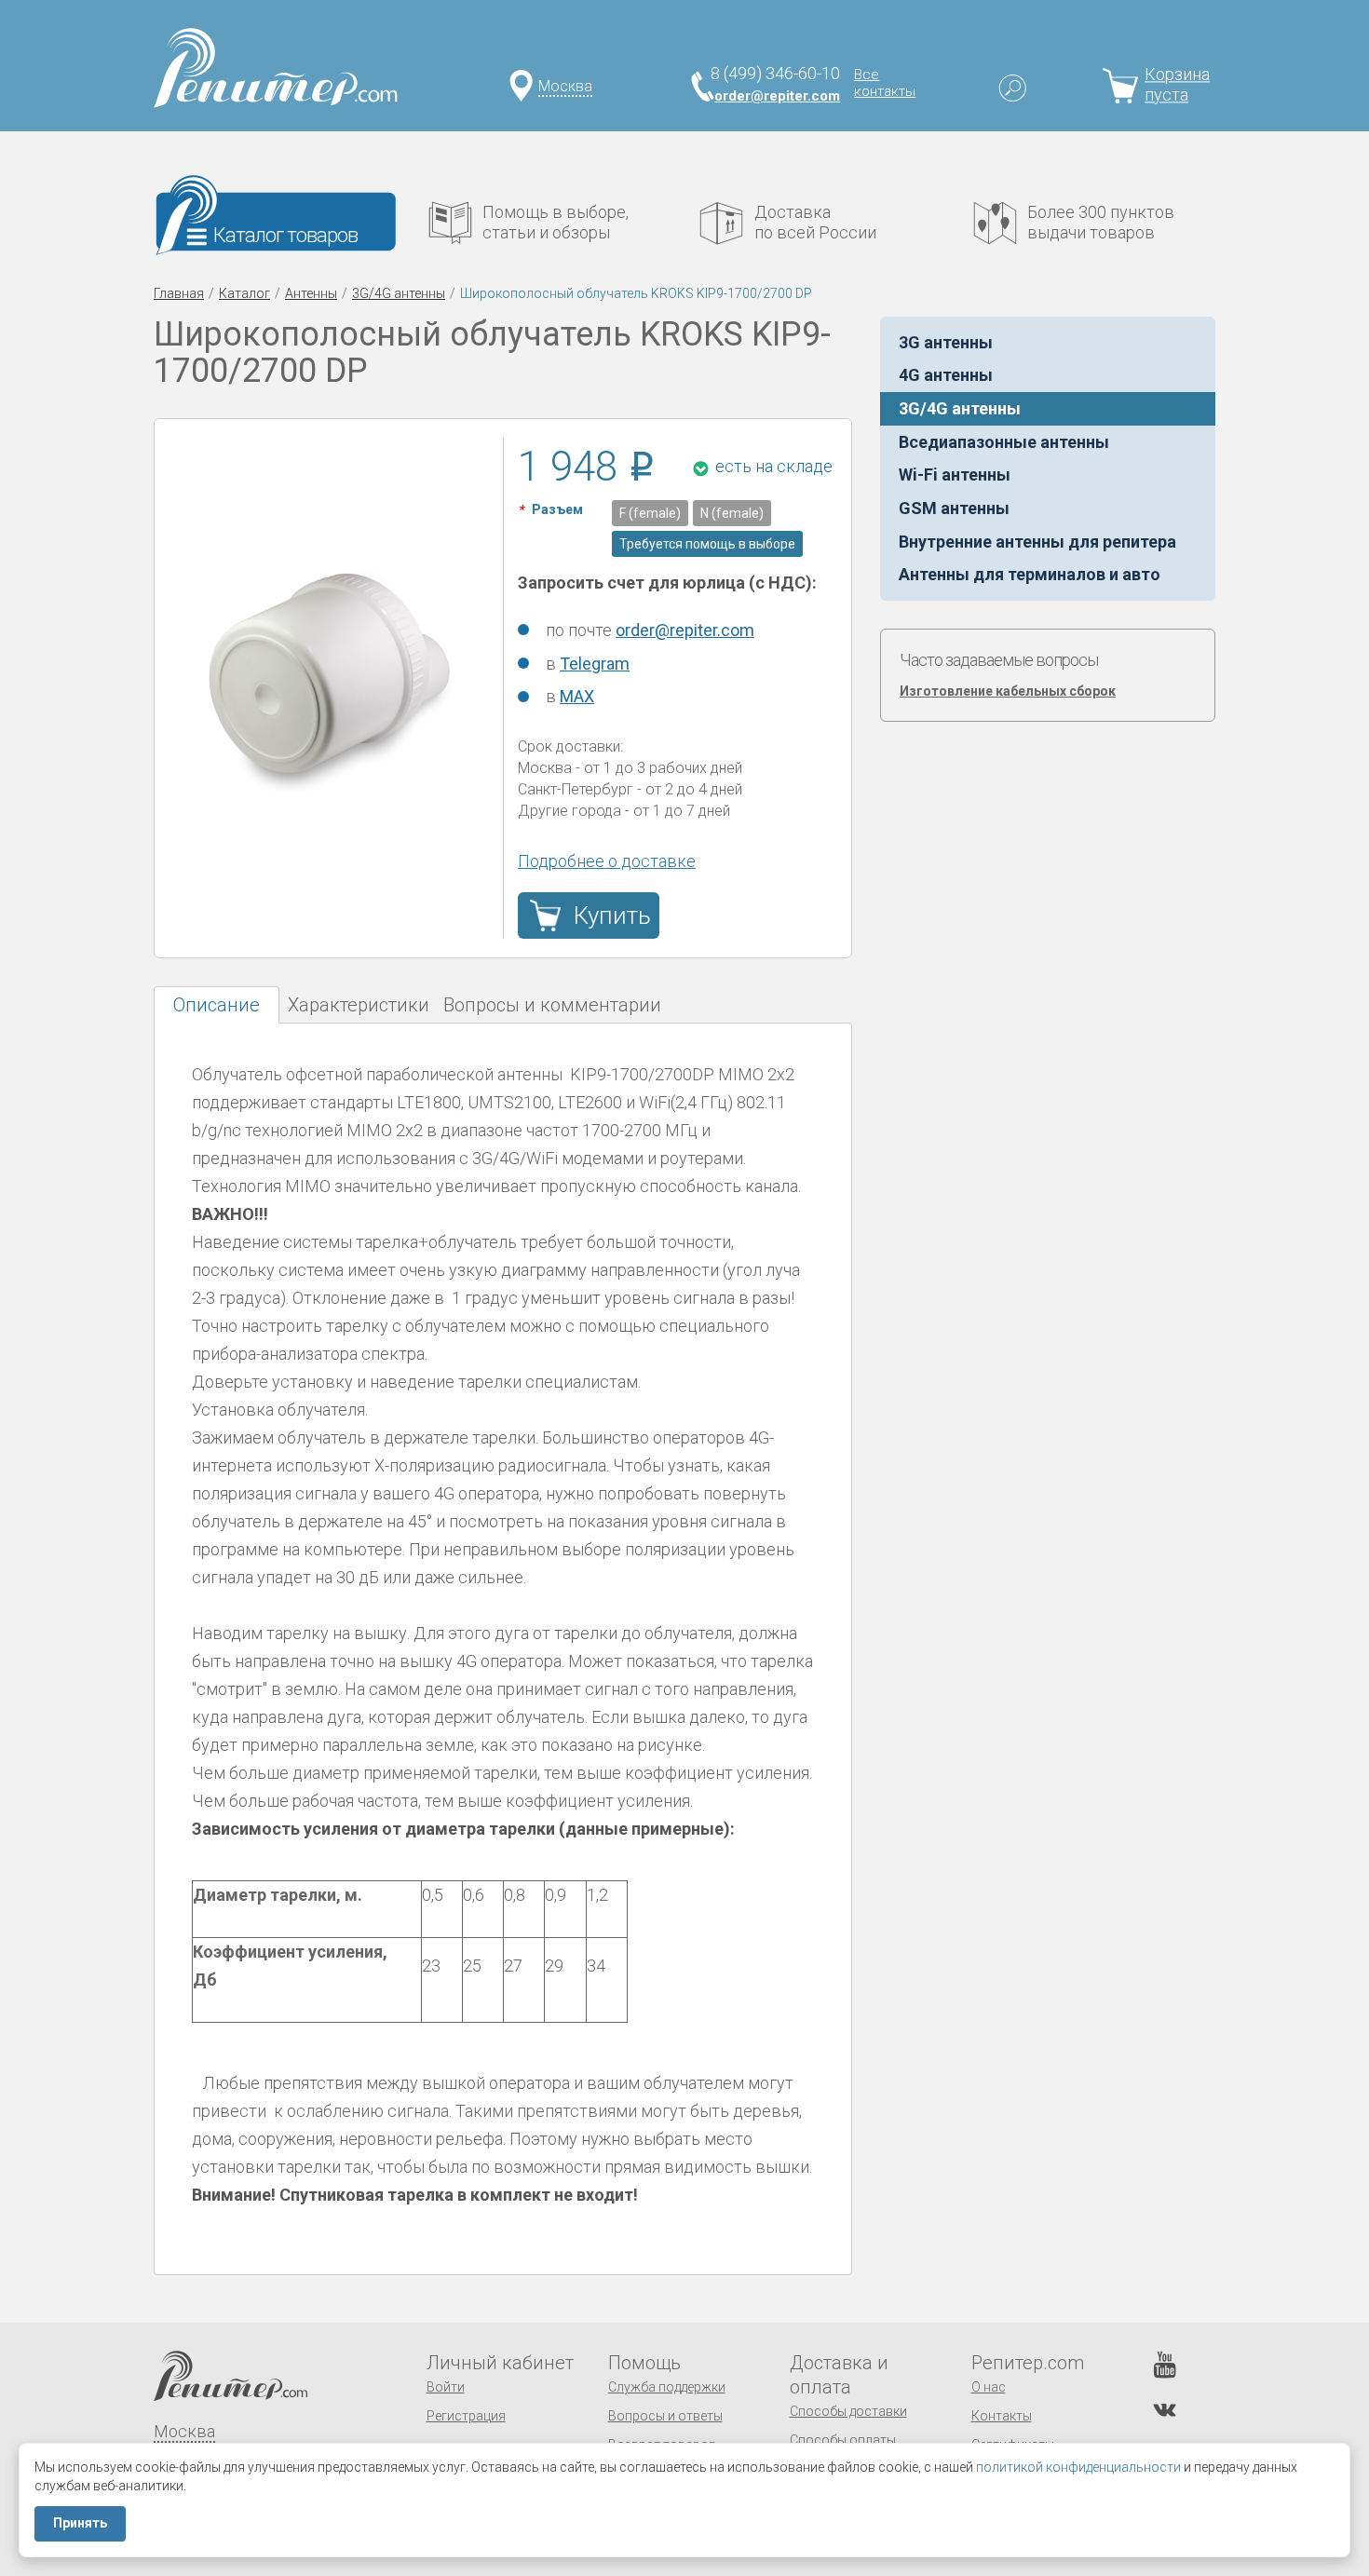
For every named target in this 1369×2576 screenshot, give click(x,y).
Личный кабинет (500, 2363)
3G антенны (946, 342)
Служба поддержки (667, 2387)
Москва (565, 86)
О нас (989, 2387)
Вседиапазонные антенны (1004, 442)
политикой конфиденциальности (1078, 2467)
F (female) (650, 513)
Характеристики (359, 1005)
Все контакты (885, 83)
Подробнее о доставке (607, 861)
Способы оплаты (843, 2440)
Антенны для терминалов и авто (1030, 574)
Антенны (311, 293)
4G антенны (946, 375)
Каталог (244, 293)
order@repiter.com (777, 96)
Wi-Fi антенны (955, 475)
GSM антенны (954, 508)
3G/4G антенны (399, 293)
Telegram (595, 664)
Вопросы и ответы (665, 2416)
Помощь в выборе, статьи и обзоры (556, 222)
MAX (577, 696)
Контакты (1002, 2416)
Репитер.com (1028, 2363)
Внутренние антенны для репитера (1037, 542)
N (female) (732, 513)
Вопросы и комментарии (552, 1005)
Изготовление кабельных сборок (1008, 691)
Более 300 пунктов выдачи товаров (1101, 222)
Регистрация (466, 2416)
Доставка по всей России (815, 222)
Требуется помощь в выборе (707, 544)
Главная (179, 293)
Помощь (644, 2363)
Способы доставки (848, 2411)
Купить (612, 915)
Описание (217, 1005)
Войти (446, 2387)
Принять (80, 2523)
